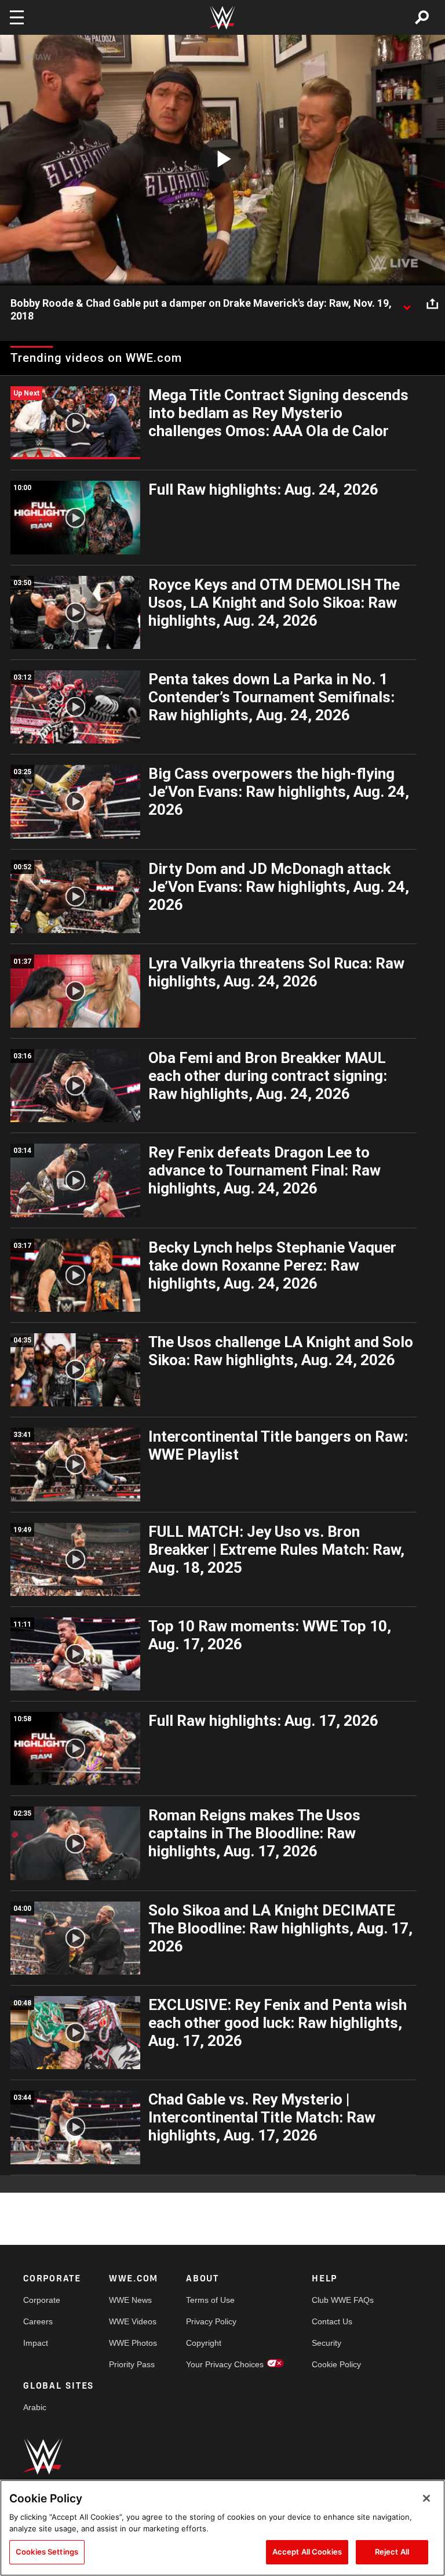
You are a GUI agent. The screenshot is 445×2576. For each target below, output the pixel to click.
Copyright (204, 2343)
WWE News (130, 2300)
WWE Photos (133, 2343)
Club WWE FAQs (343, 2300)
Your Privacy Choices (225, 2364)
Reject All (392, 2552)
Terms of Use (210, 2300)
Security (327, 2343)
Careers (38, 2321)
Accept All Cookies (307, 2552)
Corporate (42, 2300)
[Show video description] (407, 304)
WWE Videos (133, 2321)
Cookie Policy (336, 2364)
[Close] (426, 2498)
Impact (36, 2343)
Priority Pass (132, 2364)
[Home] (222, 18)
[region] (222, 2528)
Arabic (35, 2407)
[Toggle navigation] (17, 17)
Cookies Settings (47, 2552)
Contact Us (332, 2321)
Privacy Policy (211, 2321)
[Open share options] (432, 304)
